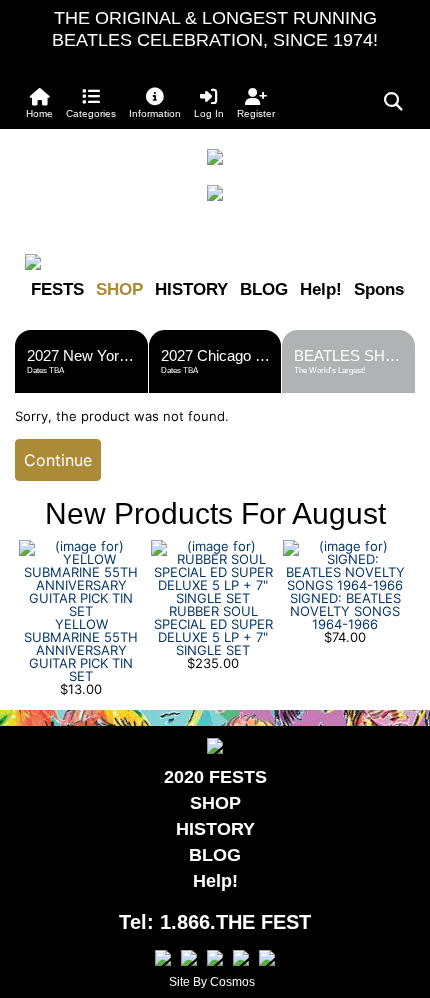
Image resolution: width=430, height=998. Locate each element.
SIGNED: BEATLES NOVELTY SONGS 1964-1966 (345, 611)
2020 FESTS (215, 777)
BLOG (264, 289)
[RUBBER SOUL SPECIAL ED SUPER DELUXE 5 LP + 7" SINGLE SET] (213, 571)
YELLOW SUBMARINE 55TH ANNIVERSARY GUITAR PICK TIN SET (81, 650)
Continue (58, 460)
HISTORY (191, 289)
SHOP (119, 289)
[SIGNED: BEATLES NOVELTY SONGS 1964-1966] (345, 564)
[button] (91, 103)
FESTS (57, 289)
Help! (321, 289)
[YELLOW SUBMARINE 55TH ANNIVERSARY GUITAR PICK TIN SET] (81, 577)
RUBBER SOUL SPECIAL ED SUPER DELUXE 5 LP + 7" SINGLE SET (213, 630)
